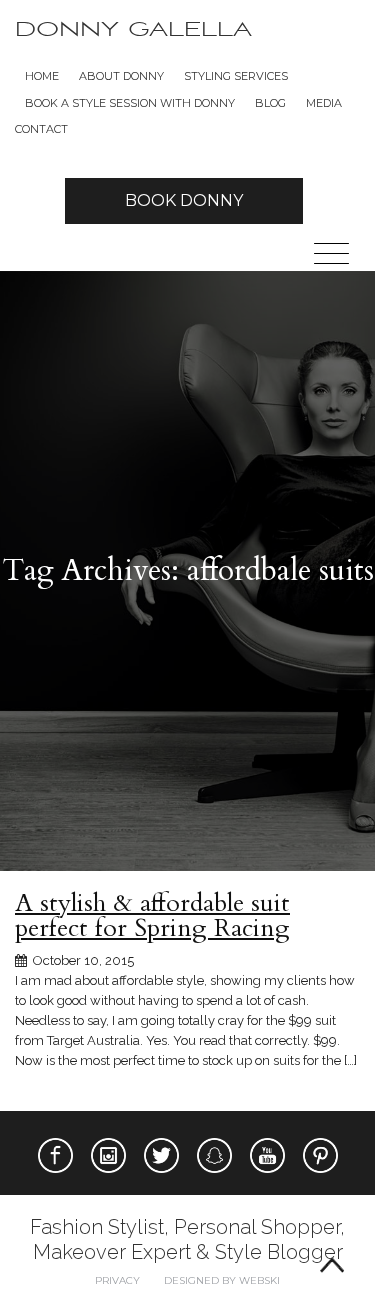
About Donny (121, 76)
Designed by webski (222, 1280)
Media (324, 103)
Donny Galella (133, 29)
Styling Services (236, 76)
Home (42, 76)
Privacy (117, 1280)
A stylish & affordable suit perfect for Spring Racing (152, 915)
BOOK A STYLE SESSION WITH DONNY (130, 103)
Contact (41, 129)
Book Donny (184, 200)
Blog (270, 103)
